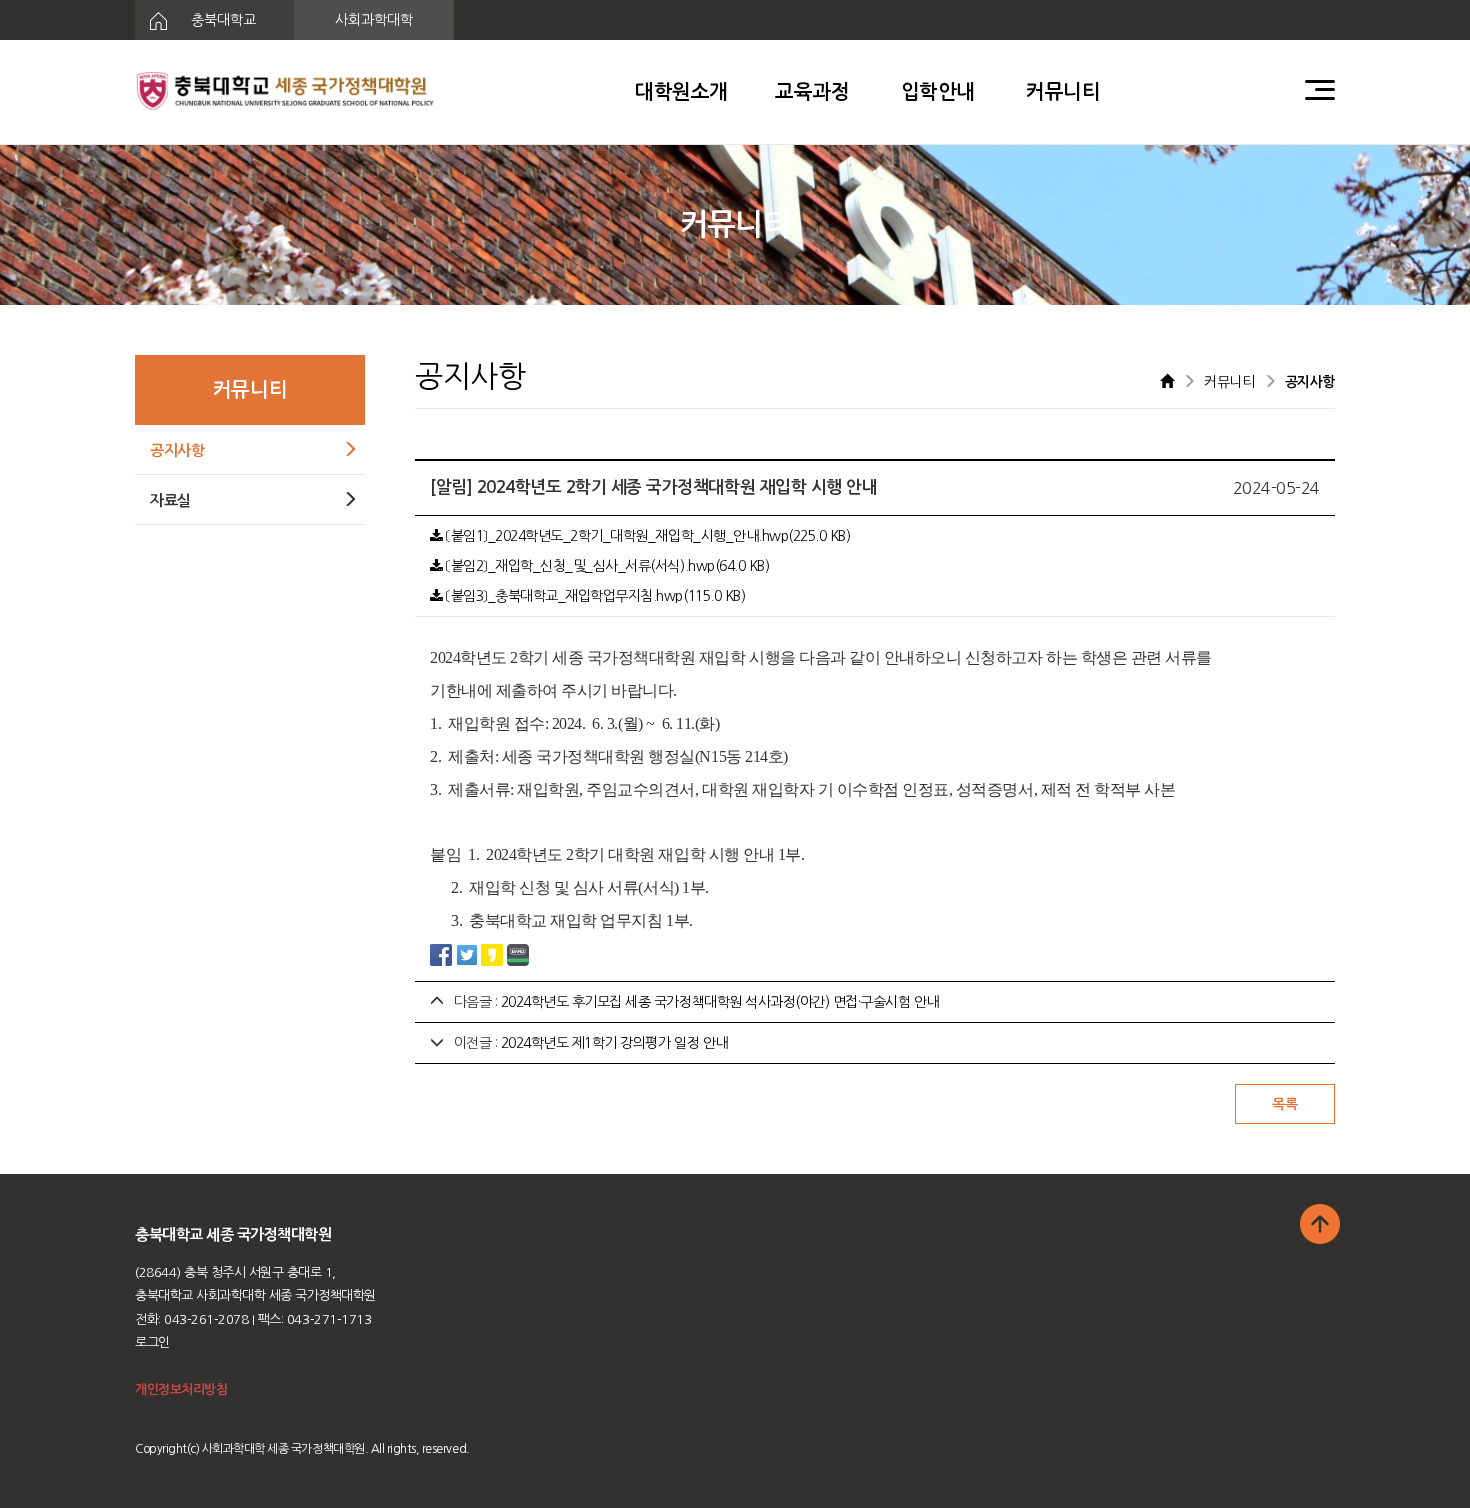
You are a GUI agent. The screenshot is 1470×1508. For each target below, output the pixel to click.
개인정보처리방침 (181, 1389)
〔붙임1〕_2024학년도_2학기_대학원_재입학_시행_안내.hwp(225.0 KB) (646, 536)
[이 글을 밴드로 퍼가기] (518, 954)
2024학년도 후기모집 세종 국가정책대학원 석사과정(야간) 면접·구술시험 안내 (720, 1002)
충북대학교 (221, 20)
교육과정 (812, 92)
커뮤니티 (1063, 92)
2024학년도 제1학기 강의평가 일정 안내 (614, 1043)
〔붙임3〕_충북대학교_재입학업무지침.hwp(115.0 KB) (594, 596)
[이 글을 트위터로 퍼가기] (467, 954)
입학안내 (938, 92)
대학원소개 (681, 92)
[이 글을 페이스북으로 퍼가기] (441, 954)
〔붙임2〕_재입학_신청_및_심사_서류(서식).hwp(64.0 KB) (606, 566)
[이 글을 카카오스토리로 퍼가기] (492, 954)
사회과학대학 (374, 20)
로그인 (152, 1342)
